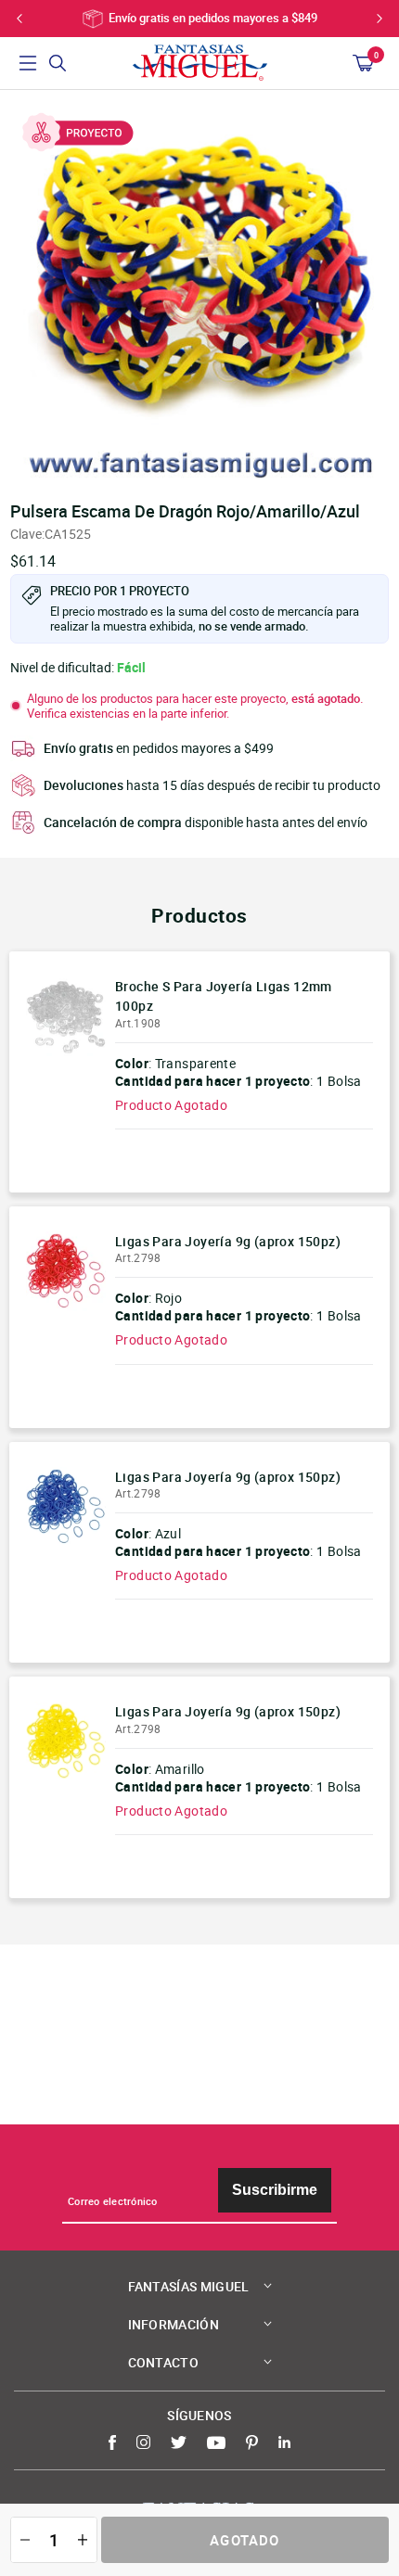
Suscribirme (275, 2190)
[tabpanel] (199, 290)
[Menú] (28, 63)
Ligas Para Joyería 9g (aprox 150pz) (228, 1241)
